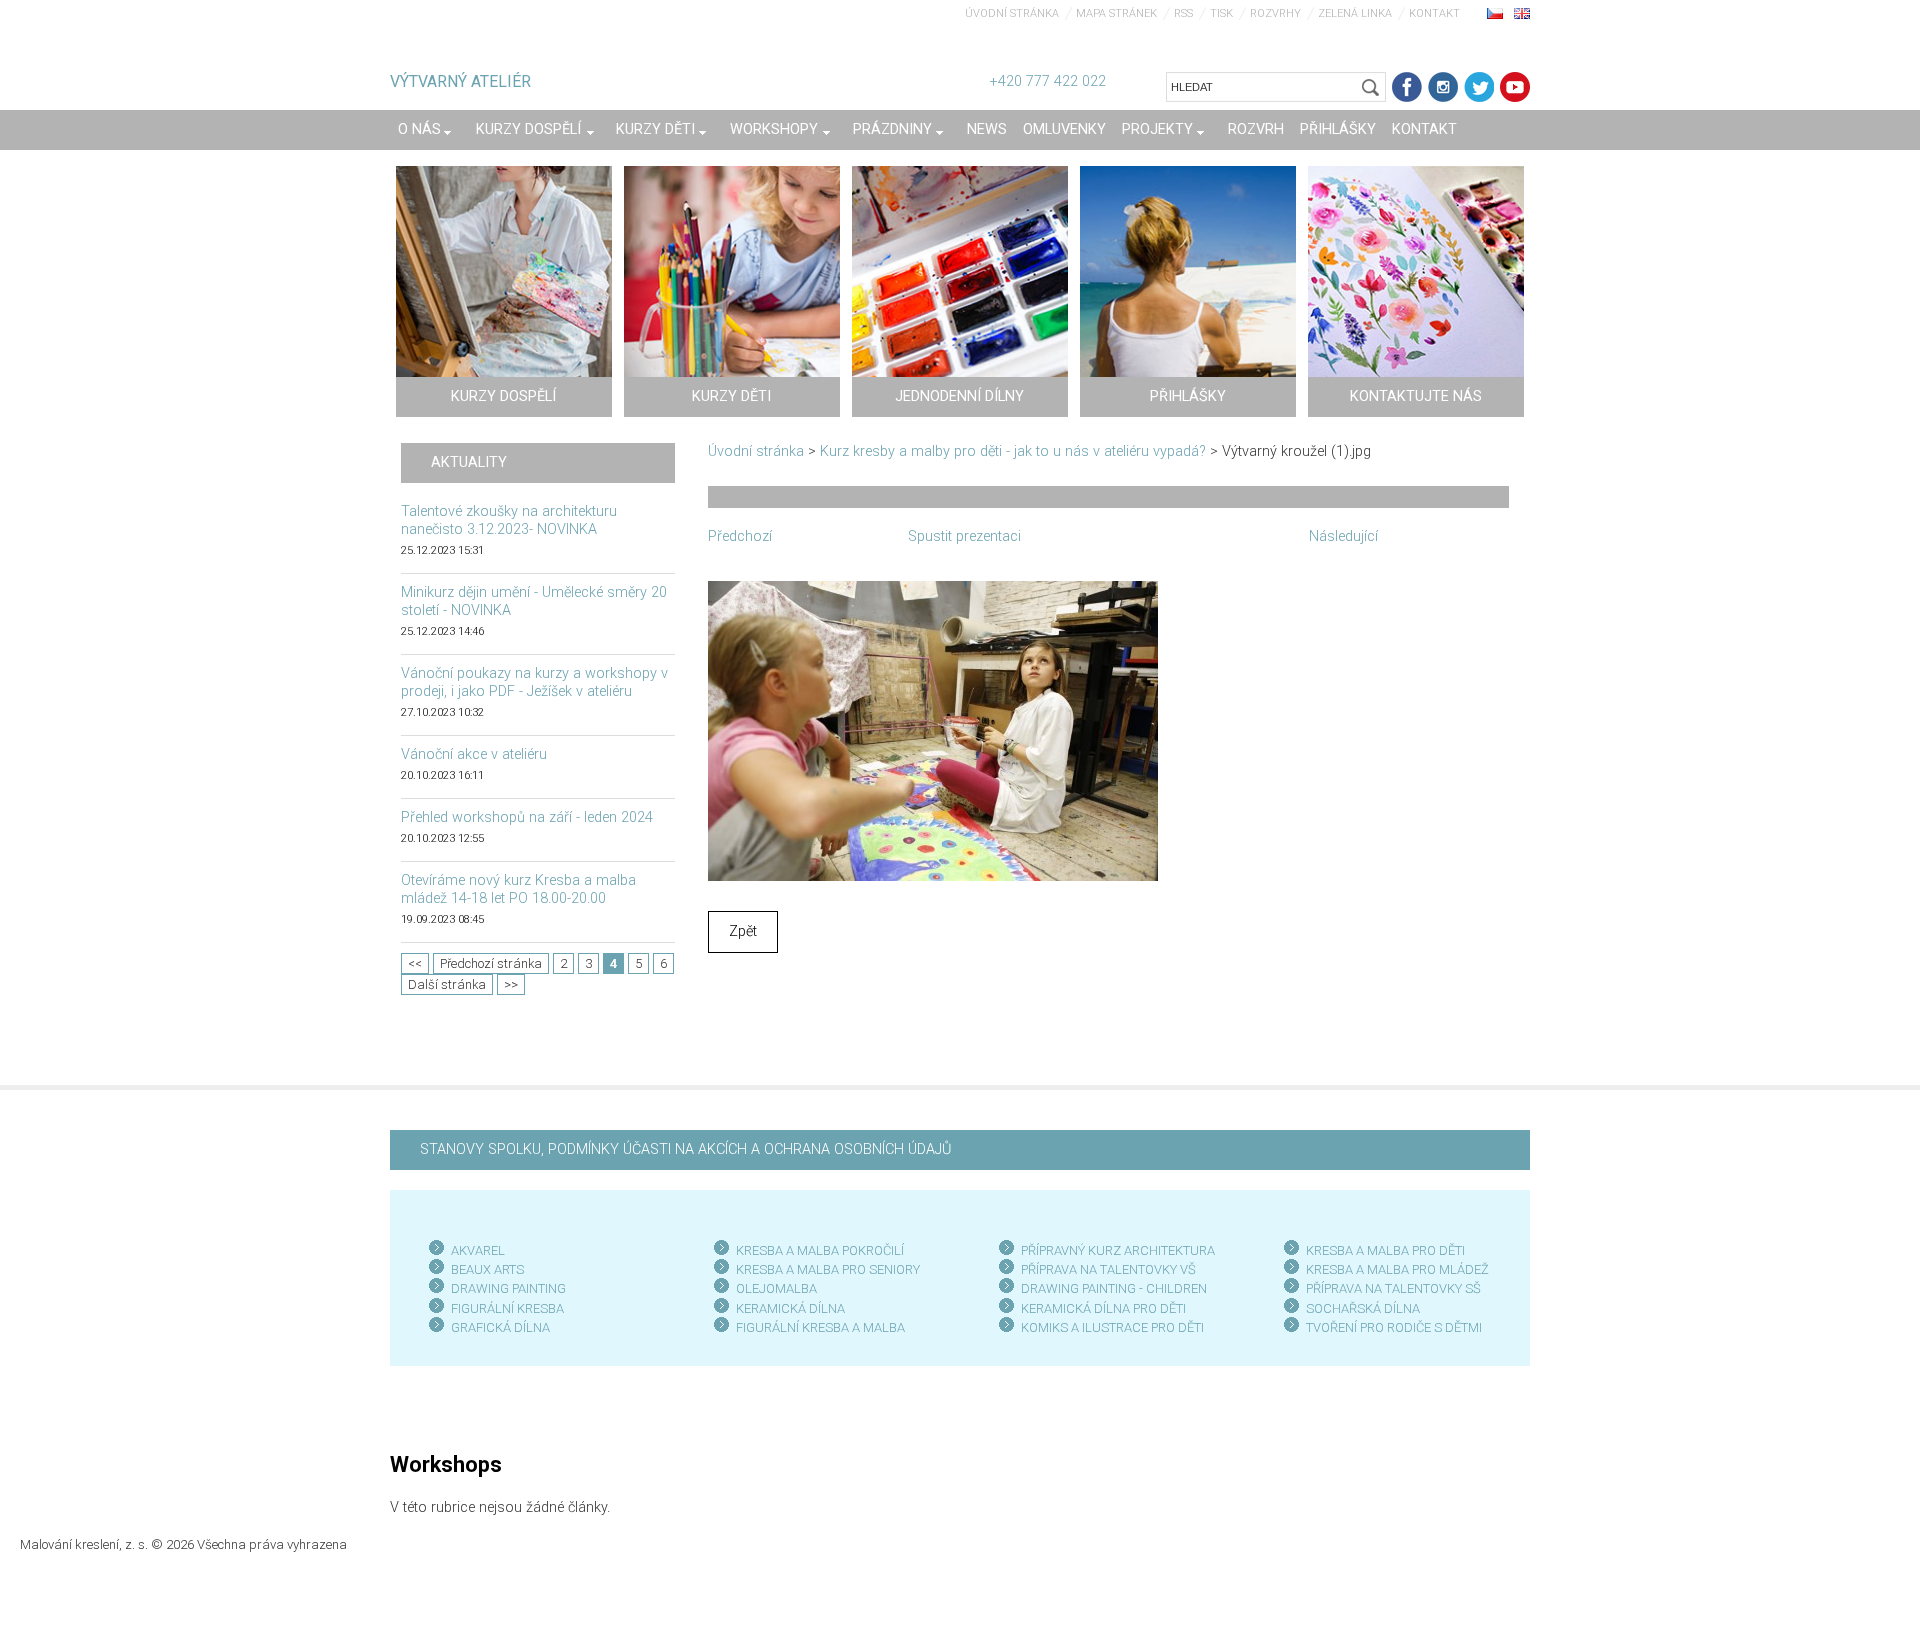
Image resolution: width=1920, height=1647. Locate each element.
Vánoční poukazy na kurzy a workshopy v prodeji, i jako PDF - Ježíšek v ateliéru (534, 682)
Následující (1343, 536)
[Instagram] (1443, 87)
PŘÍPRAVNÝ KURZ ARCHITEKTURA (1118, 1250)
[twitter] (1479, 87)
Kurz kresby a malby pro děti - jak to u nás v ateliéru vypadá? (1013, 451)
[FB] (1407, 87)
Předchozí (740, 536)
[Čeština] (1495, 13)
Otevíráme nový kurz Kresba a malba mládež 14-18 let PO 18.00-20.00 (518, 889)
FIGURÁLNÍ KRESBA (507, 1308)
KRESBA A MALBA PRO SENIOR (824, 1269)
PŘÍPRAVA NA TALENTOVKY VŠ (1108, 1269)
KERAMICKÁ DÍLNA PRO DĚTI (1103, 1308)
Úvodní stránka (1012, 13)
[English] (1522, 13)
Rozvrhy (1275, 13)
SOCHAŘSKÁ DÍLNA (1363, 1308)
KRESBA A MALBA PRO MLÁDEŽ (1397, 1269)
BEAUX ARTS (487, 1269)
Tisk (1221, 13)
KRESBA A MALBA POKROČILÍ (820, 1250)
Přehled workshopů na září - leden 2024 (527, 817)
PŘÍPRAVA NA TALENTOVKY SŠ (1393, 1288)
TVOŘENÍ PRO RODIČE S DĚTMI (1394, 1327)
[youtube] (1515, 87)
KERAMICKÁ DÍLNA (790, 1308)
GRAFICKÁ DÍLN (496, 1327)
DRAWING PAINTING (508, 1288)
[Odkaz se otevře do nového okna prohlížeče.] (933, 729)
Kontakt (1434, 13)
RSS (1183, 13)
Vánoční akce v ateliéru (474, 754)
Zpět (743, 931)
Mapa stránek (1116, 13)
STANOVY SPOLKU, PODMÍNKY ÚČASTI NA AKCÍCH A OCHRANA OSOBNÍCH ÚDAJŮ (685, 1149)
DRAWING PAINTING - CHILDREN (1114, 1288)
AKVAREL (478, 1250)
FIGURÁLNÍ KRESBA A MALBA (820, 1327)
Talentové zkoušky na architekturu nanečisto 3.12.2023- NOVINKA (509, 520)
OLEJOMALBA (776, 1288)
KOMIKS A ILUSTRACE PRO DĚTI (1112, 1327)
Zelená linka (1355, 13)
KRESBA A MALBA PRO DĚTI (1385, 1250)
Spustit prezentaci (964, 536)
